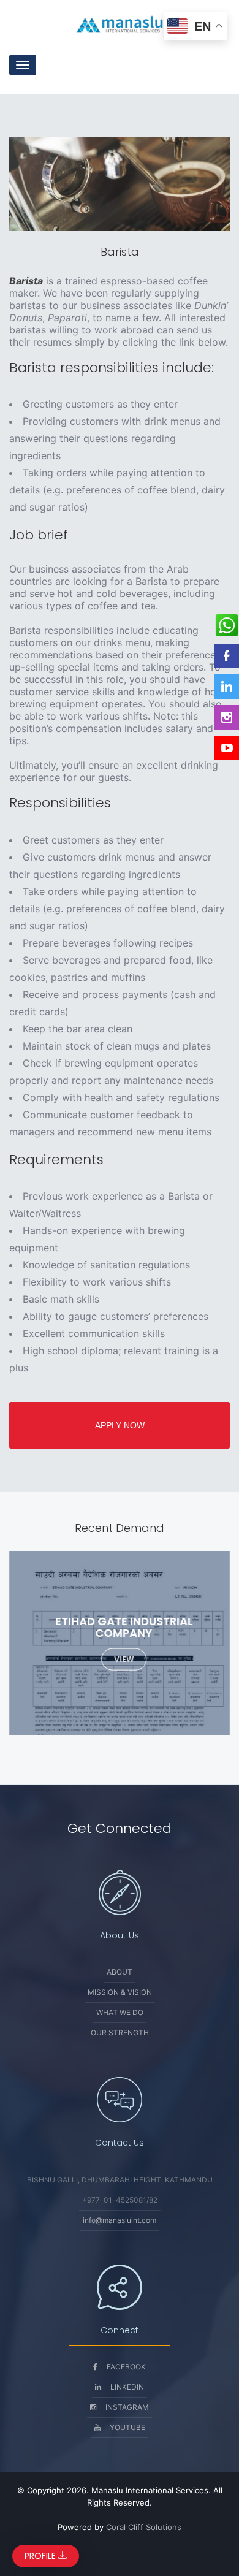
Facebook (126, 2367)
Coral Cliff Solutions (144, 2527)
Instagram (127, 2407)
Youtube (127, 2427)
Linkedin (127, 2387)
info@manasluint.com (120, 2220)
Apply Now (120, 1425)
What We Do (120, 2012)
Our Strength (120, 2033)
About (120, 1972)
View (124, 1659)
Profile (41, 2556)
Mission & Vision (120, 1992)
